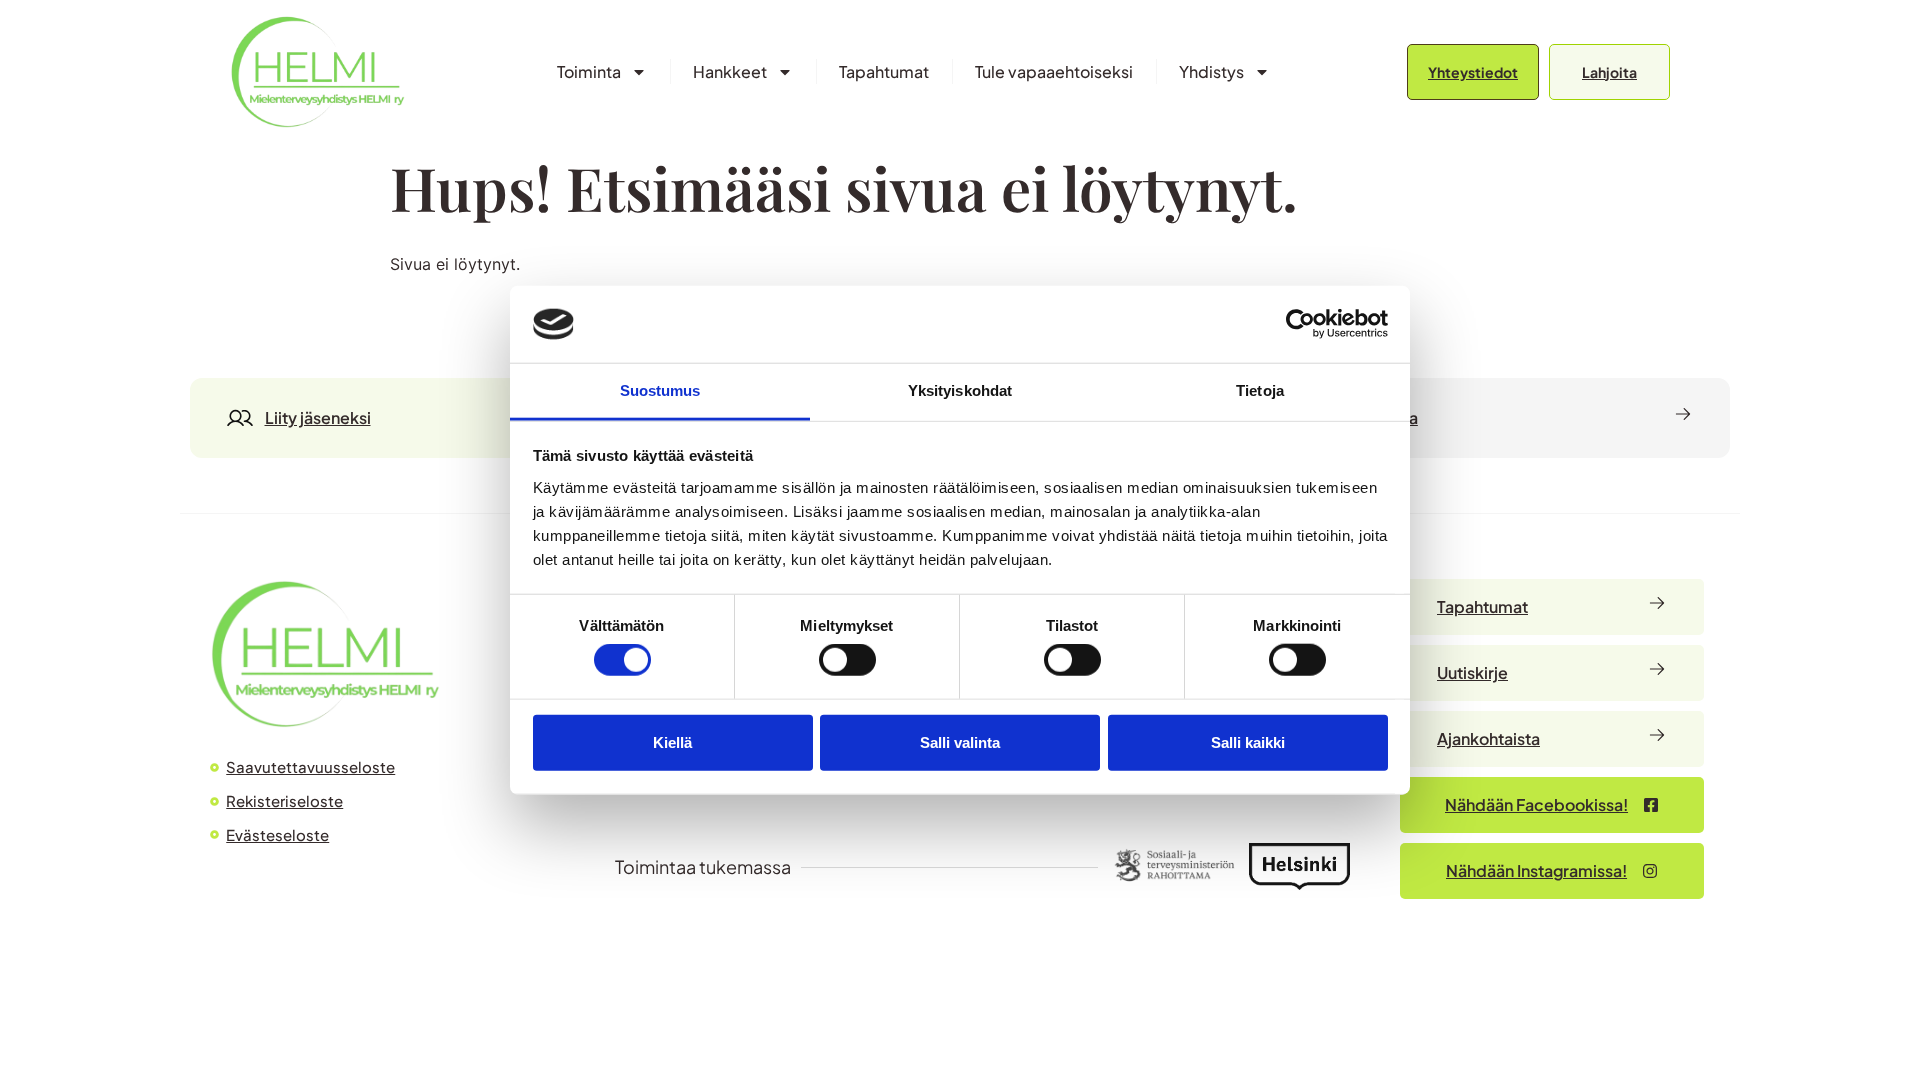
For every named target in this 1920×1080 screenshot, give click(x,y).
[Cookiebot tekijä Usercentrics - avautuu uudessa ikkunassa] (1300, 324)
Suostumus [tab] (660, 390)
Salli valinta (960, 741)
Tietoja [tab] (1260, 390)
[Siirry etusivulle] (317, 71)
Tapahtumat (884, 71)
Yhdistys (1211, 71)
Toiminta (589, 71)
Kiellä (672, 741)
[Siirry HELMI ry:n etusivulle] (325, 653)
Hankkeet (730, 71)
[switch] (847, 660)
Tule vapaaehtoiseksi (1054, 71)
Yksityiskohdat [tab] (960, 390)
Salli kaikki (1248, 741)
